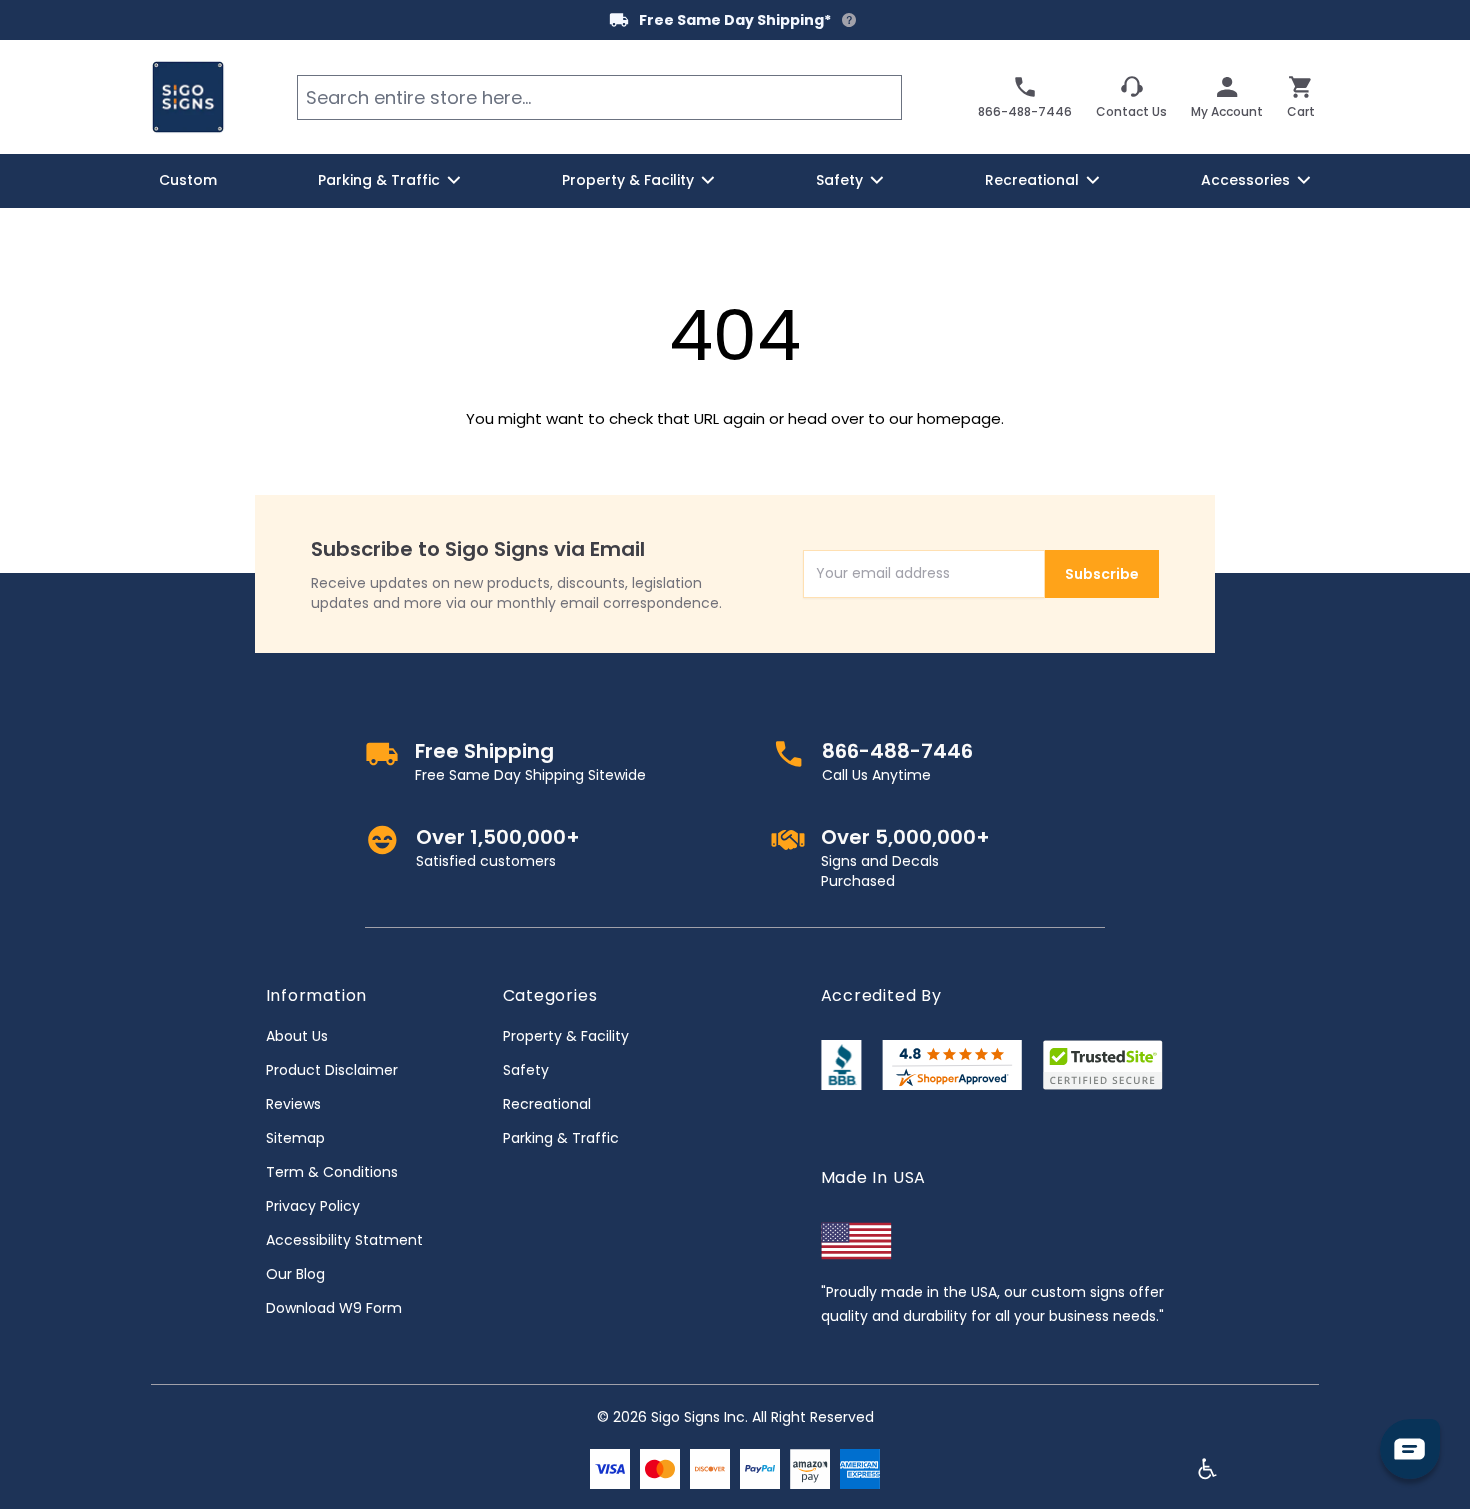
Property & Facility (566, 1036)
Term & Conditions (332, 1172)
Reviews (293, 1104)
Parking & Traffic (561, 1138)
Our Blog (295, 1274)
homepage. (960, 418)
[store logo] (188, 97)
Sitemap (295, 1138)
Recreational (547, 1104)
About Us (297, 1036)
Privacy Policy (313, 1206)
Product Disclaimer (332, 1070)
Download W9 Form (334, 1308)
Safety (526, 1070)
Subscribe (1102, 574)
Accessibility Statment (344, 1240)
